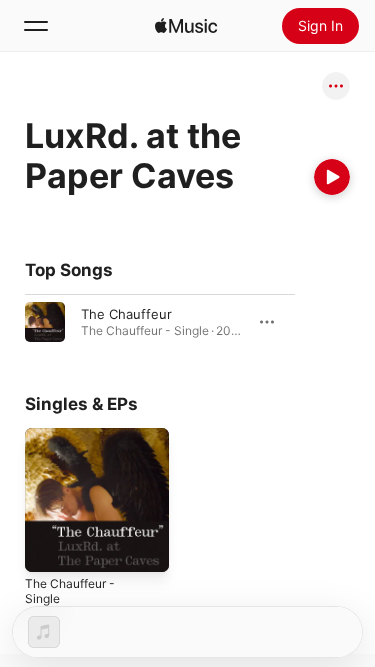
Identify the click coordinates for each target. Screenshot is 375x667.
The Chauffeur (126, 314)
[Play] (332, 177)
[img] (186, 26)
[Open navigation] (36, 26)
